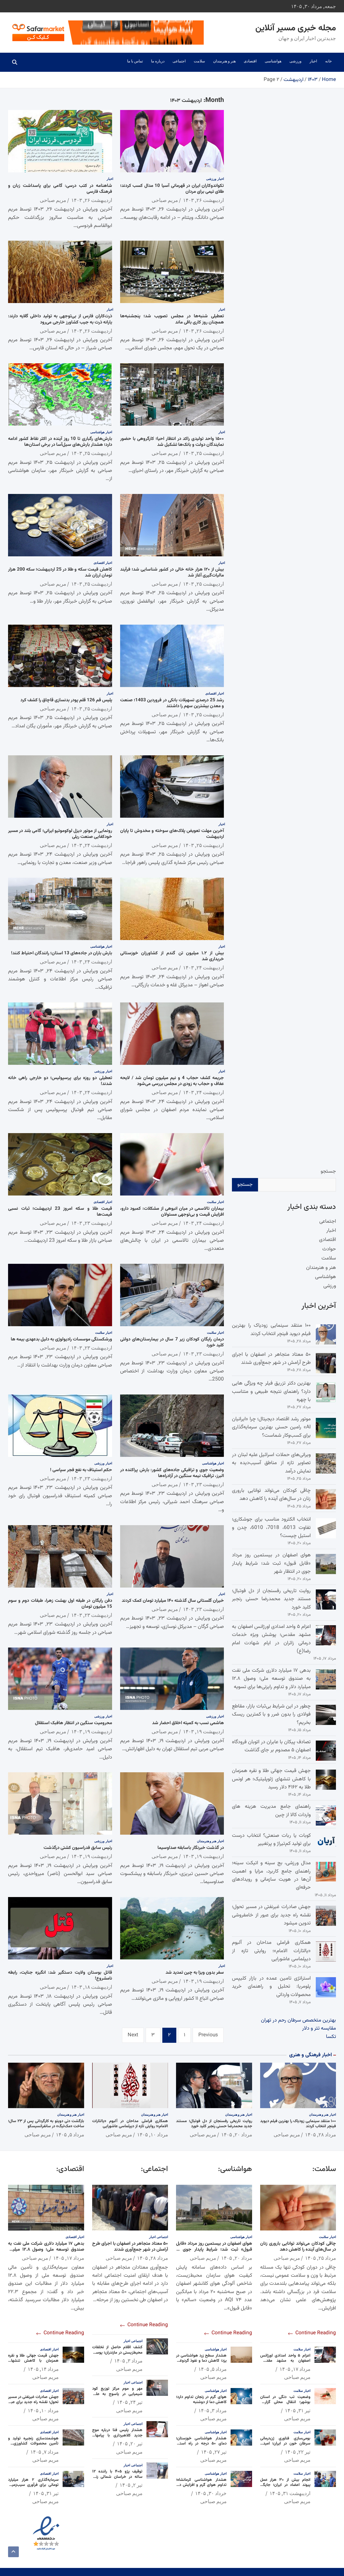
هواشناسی (273, 61)
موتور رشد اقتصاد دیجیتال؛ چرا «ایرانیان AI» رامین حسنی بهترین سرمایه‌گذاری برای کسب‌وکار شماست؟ (271, 1427)
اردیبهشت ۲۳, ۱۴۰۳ (92, 1223)
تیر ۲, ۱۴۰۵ (131, 2485)
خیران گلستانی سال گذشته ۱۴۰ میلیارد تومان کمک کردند (173, 1601)
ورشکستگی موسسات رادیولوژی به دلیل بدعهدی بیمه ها (61, 1339)
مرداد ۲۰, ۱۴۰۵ (237, 2134)
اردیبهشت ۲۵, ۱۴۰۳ (203, 453)
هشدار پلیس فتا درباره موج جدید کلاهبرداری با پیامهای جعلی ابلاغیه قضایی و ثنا (117, 2435)
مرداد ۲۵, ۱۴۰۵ (320, 2258)
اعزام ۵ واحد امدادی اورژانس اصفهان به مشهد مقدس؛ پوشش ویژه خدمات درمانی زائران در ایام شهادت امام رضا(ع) (271, 1639)
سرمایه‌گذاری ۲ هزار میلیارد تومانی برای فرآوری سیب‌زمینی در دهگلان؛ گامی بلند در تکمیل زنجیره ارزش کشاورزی (33, 2488)
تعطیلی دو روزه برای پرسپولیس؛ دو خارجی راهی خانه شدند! (60, 1081)
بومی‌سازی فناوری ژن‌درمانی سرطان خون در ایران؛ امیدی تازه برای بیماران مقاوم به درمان (285, 2444)
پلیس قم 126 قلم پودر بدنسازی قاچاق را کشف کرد (66, 700)
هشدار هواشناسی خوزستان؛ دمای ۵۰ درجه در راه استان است (201, 2444)
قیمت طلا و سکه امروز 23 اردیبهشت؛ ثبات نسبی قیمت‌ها (60, 1212)
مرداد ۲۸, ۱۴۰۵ (320, 2134)
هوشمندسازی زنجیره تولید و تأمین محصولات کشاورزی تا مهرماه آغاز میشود (33, 2444)
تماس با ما (135, 61)
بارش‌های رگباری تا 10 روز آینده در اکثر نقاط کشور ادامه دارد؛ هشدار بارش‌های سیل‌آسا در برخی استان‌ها (60, 442)
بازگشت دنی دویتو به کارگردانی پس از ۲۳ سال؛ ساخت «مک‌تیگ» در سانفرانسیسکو (46, 2124)
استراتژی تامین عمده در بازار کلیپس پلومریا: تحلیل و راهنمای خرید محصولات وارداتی (271, 1987)
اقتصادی (250, 61)
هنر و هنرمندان (224, 61)
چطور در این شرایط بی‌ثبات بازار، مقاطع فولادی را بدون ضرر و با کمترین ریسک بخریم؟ (271, 1714)
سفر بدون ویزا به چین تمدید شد (195, 1973)
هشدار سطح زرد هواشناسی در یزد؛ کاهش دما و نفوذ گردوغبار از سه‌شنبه (201, 2361)
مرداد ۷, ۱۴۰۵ (44, 2452)
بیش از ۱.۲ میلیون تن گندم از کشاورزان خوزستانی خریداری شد (172, 956)
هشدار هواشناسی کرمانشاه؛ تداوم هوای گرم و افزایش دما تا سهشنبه (201, 2485)
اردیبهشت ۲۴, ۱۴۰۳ (92, 845)
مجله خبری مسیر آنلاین (296, 28)
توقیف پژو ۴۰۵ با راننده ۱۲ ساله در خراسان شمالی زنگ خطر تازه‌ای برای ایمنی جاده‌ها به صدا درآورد (117, 2479)
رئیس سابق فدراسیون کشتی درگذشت (78, 1848)
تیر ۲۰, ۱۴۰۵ (130, 2443)
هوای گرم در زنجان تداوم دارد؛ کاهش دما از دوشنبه (201, 2400)
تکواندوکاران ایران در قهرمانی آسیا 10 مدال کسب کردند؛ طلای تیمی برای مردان (172, 189)
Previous (208, 2035)
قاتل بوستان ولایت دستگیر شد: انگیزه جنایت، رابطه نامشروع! (60, 1976)
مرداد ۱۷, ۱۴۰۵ (295, 2369)
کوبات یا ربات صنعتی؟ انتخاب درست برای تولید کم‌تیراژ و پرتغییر (271, 1840)
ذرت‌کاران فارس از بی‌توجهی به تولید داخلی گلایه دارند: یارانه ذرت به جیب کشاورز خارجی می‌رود (60, 319)
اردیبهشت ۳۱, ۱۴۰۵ (290, 2493)
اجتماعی (179, 61)
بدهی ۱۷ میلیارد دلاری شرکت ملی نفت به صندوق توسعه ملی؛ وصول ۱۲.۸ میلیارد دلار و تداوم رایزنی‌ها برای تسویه (271, 1679)
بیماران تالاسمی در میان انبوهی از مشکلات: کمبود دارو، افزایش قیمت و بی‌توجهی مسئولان (172, 1212)
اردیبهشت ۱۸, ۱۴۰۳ (92, 1987)
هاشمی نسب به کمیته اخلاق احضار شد (188, 1723)
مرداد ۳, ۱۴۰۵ (212, 2410)
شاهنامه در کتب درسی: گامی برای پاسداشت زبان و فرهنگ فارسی (60, 189)
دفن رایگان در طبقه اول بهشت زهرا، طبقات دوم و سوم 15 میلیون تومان (60, 1604)
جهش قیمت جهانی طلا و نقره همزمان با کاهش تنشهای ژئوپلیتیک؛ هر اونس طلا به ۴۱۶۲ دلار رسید (271, 1779)
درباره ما (158, 61)
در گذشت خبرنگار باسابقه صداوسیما (191, 1848)
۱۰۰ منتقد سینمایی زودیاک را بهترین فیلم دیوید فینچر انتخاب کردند (271, 1330)
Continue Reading (315, 2333)
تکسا (331, 2037)
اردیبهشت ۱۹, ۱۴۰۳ (203, 1731)
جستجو (328, 1171)
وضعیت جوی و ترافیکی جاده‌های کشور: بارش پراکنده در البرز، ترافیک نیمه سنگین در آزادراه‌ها (172, 1473)
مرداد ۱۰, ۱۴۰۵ (153, 2134)
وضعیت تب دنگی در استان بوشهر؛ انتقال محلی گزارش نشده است (285, 2402)
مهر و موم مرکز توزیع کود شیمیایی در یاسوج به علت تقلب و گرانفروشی (117, 2394)
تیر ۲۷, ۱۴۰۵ (214, 2452)
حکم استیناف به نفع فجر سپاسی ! (81, 1470)
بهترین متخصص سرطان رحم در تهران (298, 2020)
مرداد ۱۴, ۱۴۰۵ (43, 2369)
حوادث (329, 1249)
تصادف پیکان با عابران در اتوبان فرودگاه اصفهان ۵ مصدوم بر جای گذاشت (271, 1746)
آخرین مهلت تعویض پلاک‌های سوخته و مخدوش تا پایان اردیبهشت (172, 834)
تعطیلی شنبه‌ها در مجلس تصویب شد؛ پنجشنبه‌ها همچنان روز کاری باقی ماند (172, 319)
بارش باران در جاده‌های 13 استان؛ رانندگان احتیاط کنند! (62, 953)
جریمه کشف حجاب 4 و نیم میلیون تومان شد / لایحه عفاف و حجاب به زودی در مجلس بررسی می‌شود (172, 1081)
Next (133, 2035)
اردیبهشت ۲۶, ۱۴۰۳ (203, 200)
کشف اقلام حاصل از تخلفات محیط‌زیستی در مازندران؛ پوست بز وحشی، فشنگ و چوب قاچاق (117, 2353)
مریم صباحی (165, 200)
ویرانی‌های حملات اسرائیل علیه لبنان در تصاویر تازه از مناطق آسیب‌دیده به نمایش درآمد (271, 1463)
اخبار (313, 61)
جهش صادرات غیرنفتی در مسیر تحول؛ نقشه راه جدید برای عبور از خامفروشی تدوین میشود (271, 1915)
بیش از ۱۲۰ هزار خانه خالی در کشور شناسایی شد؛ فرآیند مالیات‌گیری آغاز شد (172, 572)
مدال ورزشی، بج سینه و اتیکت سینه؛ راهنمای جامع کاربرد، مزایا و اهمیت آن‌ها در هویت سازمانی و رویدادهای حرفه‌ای (271, 1875)
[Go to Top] (13, 2552)
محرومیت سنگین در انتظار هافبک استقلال (74, 1723)
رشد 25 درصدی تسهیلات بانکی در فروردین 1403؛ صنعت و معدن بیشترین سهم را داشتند (172, 703)
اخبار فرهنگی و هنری (311, 2055)
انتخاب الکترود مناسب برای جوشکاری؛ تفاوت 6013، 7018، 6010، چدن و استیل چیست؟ (271, 1528)
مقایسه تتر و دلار (319, 2028)
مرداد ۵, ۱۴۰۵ (70, 2134)
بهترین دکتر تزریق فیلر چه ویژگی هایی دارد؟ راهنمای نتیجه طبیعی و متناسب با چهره (271, 1392)
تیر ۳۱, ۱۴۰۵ (298, 2410)
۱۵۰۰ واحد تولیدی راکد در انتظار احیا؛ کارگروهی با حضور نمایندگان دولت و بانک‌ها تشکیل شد (172, 442)
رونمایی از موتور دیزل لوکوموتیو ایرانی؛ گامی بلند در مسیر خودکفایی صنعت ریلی (60, 834)
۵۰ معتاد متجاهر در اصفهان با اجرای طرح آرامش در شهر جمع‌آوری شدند (271, 1359)
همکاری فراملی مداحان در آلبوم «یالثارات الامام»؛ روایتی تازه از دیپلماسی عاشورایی (271, 1951)
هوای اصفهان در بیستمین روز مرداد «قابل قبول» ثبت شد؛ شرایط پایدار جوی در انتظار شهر (271, 1563)
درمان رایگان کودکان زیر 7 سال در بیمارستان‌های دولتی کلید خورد (172, 1342)
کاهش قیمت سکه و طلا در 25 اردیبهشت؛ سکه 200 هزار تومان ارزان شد (60, 572)
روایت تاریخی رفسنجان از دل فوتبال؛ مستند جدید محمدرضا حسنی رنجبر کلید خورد (271, 1599)
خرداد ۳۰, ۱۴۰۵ (211, 2493)
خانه (329, 61)
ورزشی (295, 61)
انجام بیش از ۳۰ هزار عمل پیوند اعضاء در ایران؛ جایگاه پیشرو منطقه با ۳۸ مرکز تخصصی (285, 2488)
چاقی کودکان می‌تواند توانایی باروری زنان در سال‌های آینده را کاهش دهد (271, 1495)
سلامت (199, 61)
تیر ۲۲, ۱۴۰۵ (298, 2452)
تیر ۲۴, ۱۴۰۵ (130, 2402)
